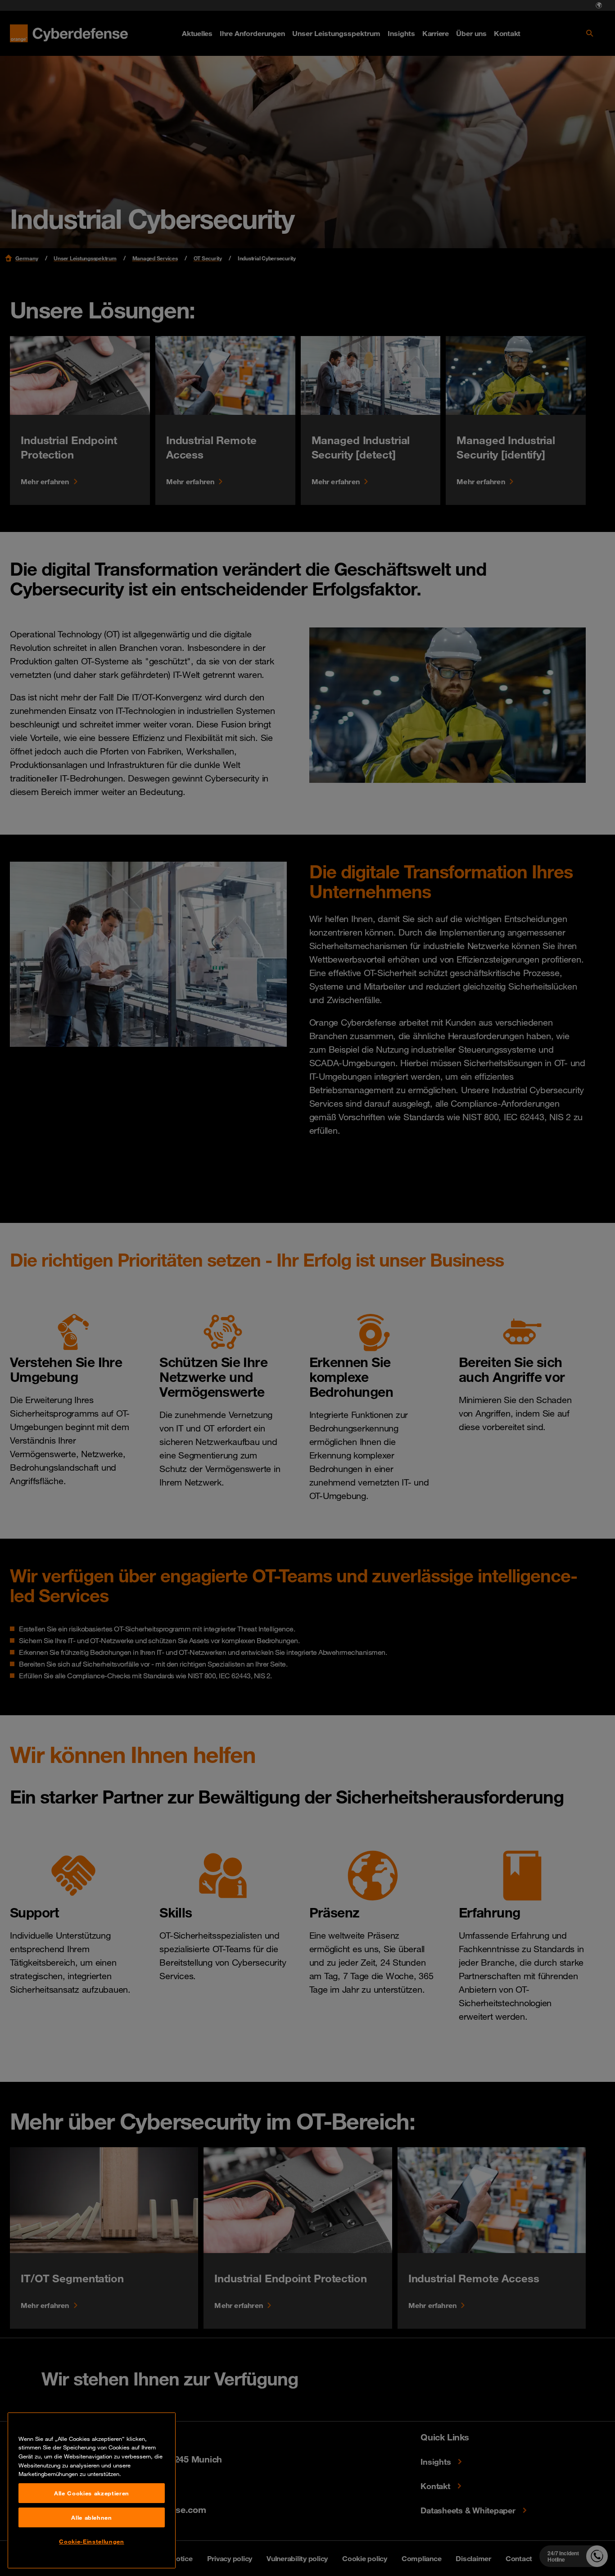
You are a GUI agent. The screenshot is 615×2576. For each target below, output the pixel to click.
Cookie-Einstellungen (91, 2541)
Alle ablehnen (92, 2517)
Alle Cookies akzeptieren (92, 2493)
